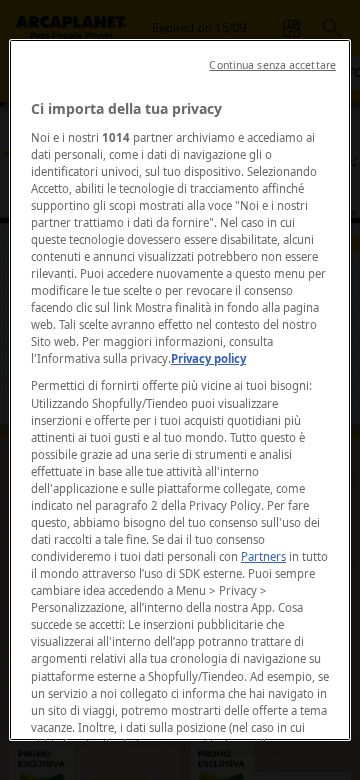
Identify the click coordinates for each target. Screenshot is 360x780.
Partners (263, 556)
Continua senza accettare (272, 65)
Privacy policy (208, 358)
